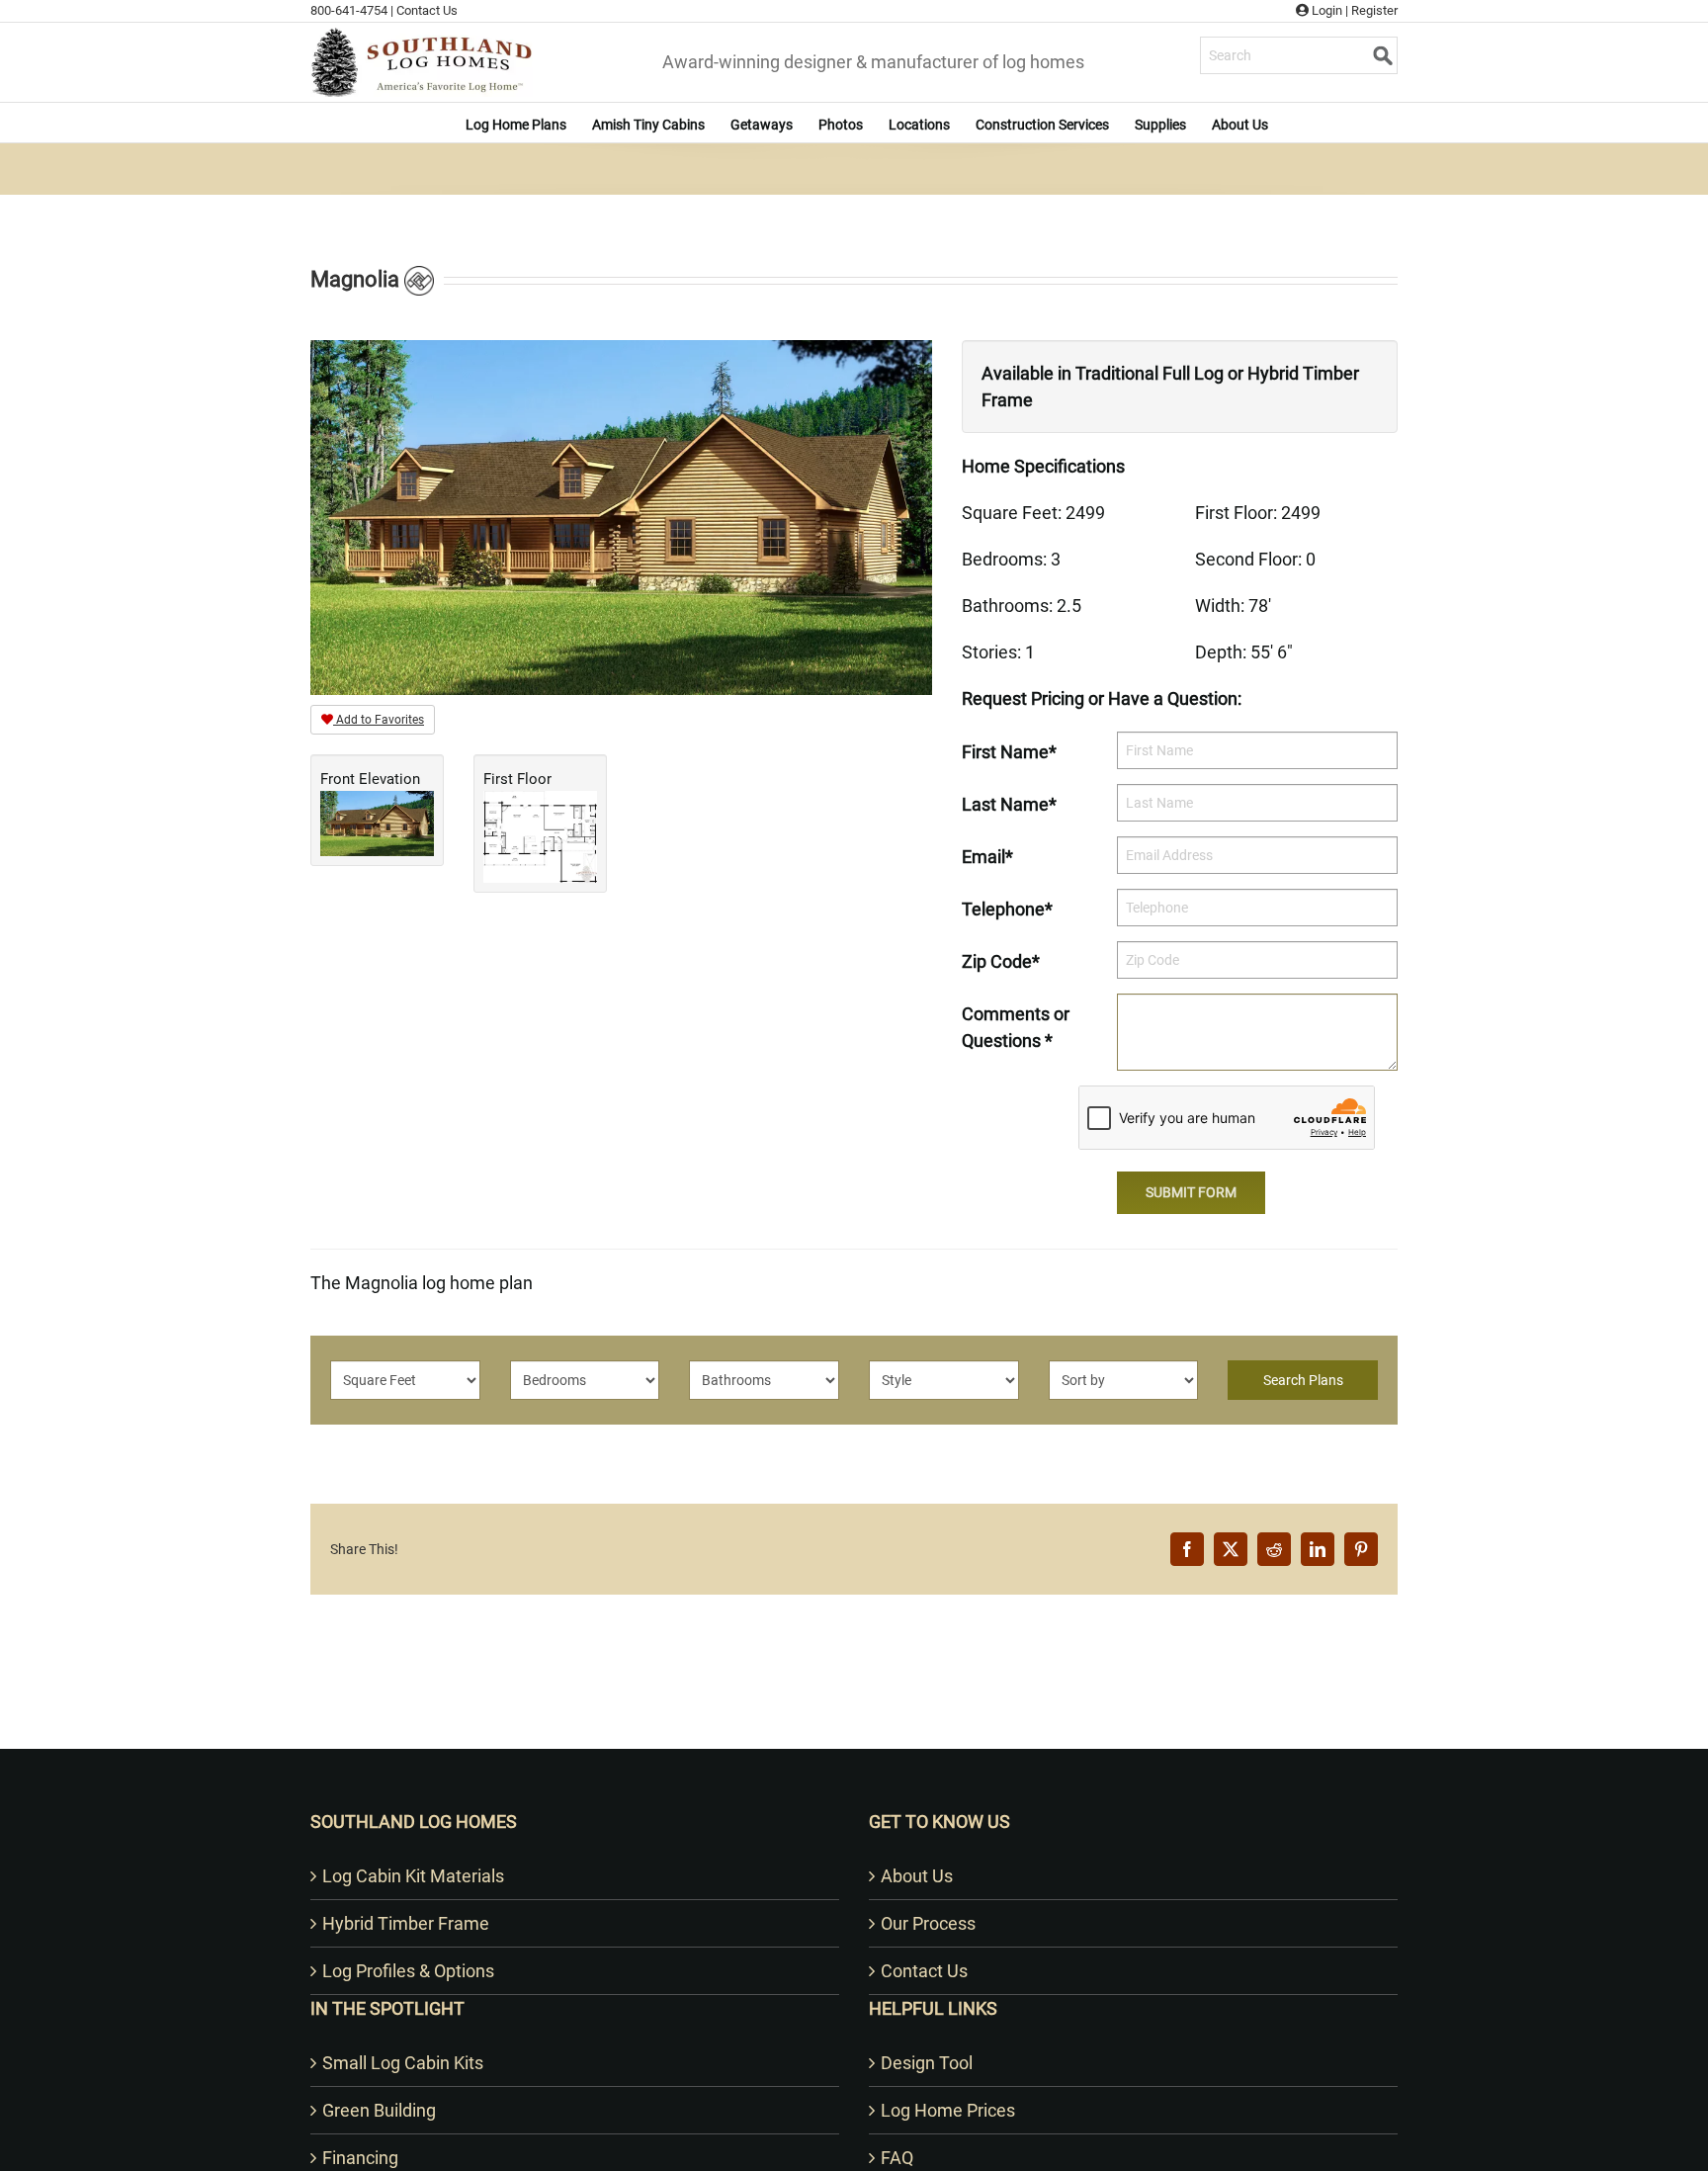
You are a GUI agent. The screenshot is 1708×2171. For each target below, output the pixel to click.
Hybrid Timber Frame (406, 1923)
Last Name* (1009, 804)
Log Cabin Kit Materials (413, 1876)
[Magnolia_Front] (621, 516)
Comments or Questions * (1016, 1027)
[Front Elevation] (377, 822)
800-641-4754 (349, 10)
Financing (360, 2158)
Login (1325, 10)
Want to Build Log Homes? (854, 1723)
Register (1374, 10)
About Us (917, 1876)
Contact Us (427, 10)
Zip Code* (1001, 961)
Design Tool (927, 2063)
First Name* (1009, 752)
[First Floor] (540, 836)
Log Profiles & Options (408, 1971)
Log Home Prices (948, 2110)
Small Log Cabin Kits (403, 2063)
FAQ (897, 2158)
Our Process (928, 1923)
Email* (987, 857)
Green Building (379, 2110)
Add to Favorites (379, 720)
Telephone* (1007, 909)
